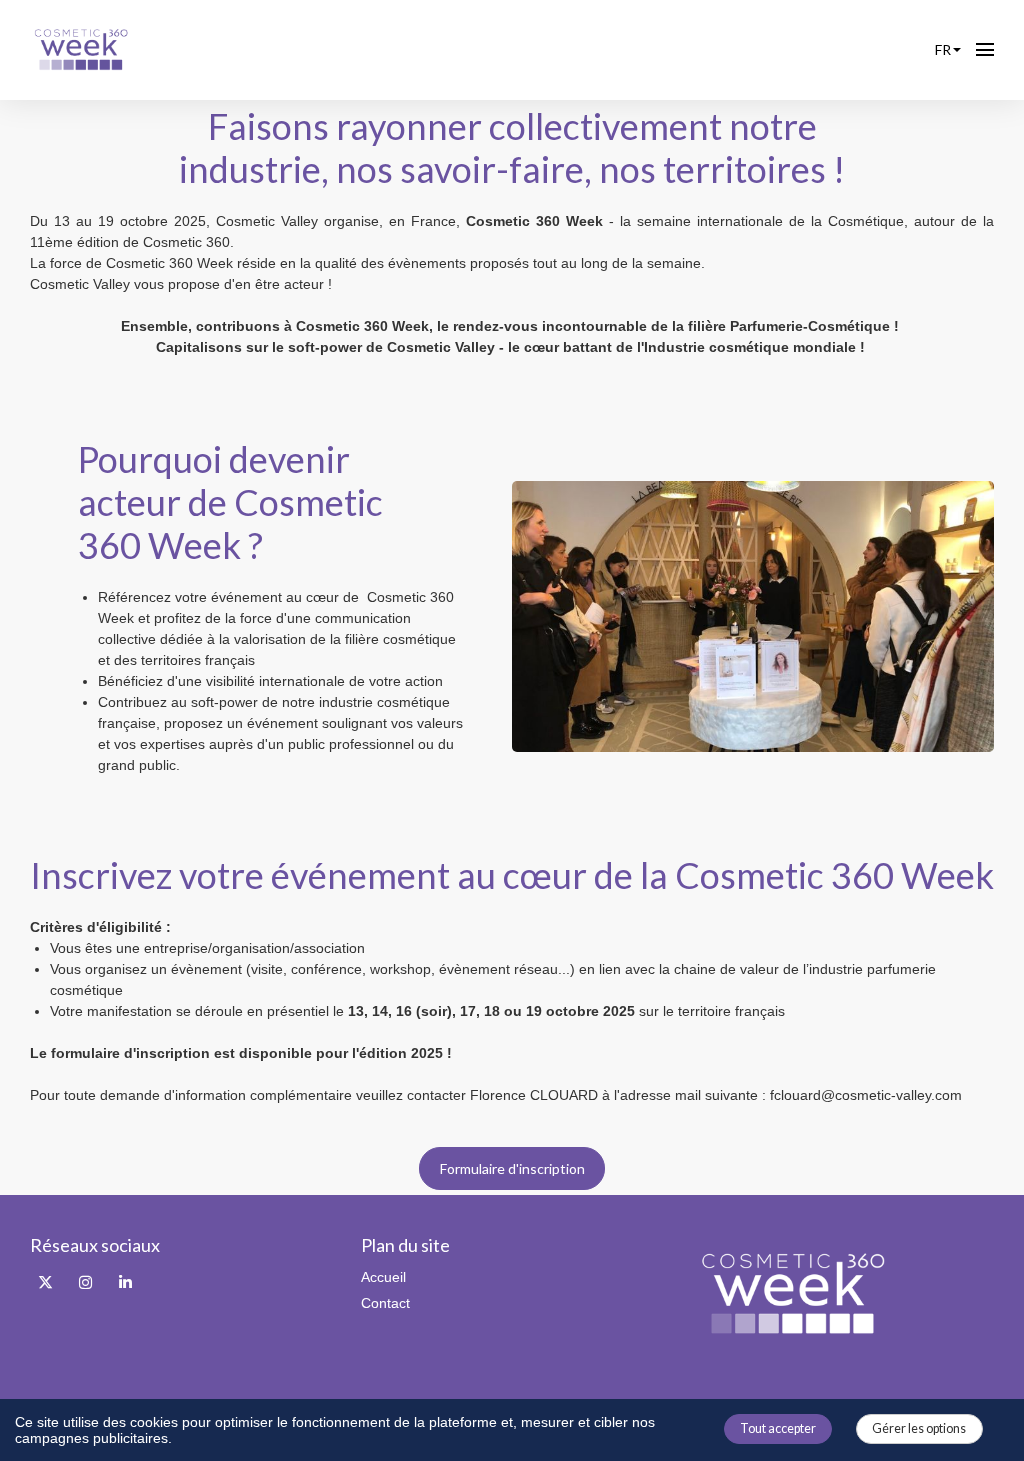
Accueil (383, 1277)
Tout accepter (778, 1428)
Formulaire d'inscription (512, 1168)
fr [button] (943, 49)
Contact (385, 1303)
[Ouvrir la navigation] (985, 50)
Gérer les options (919, 1428)
